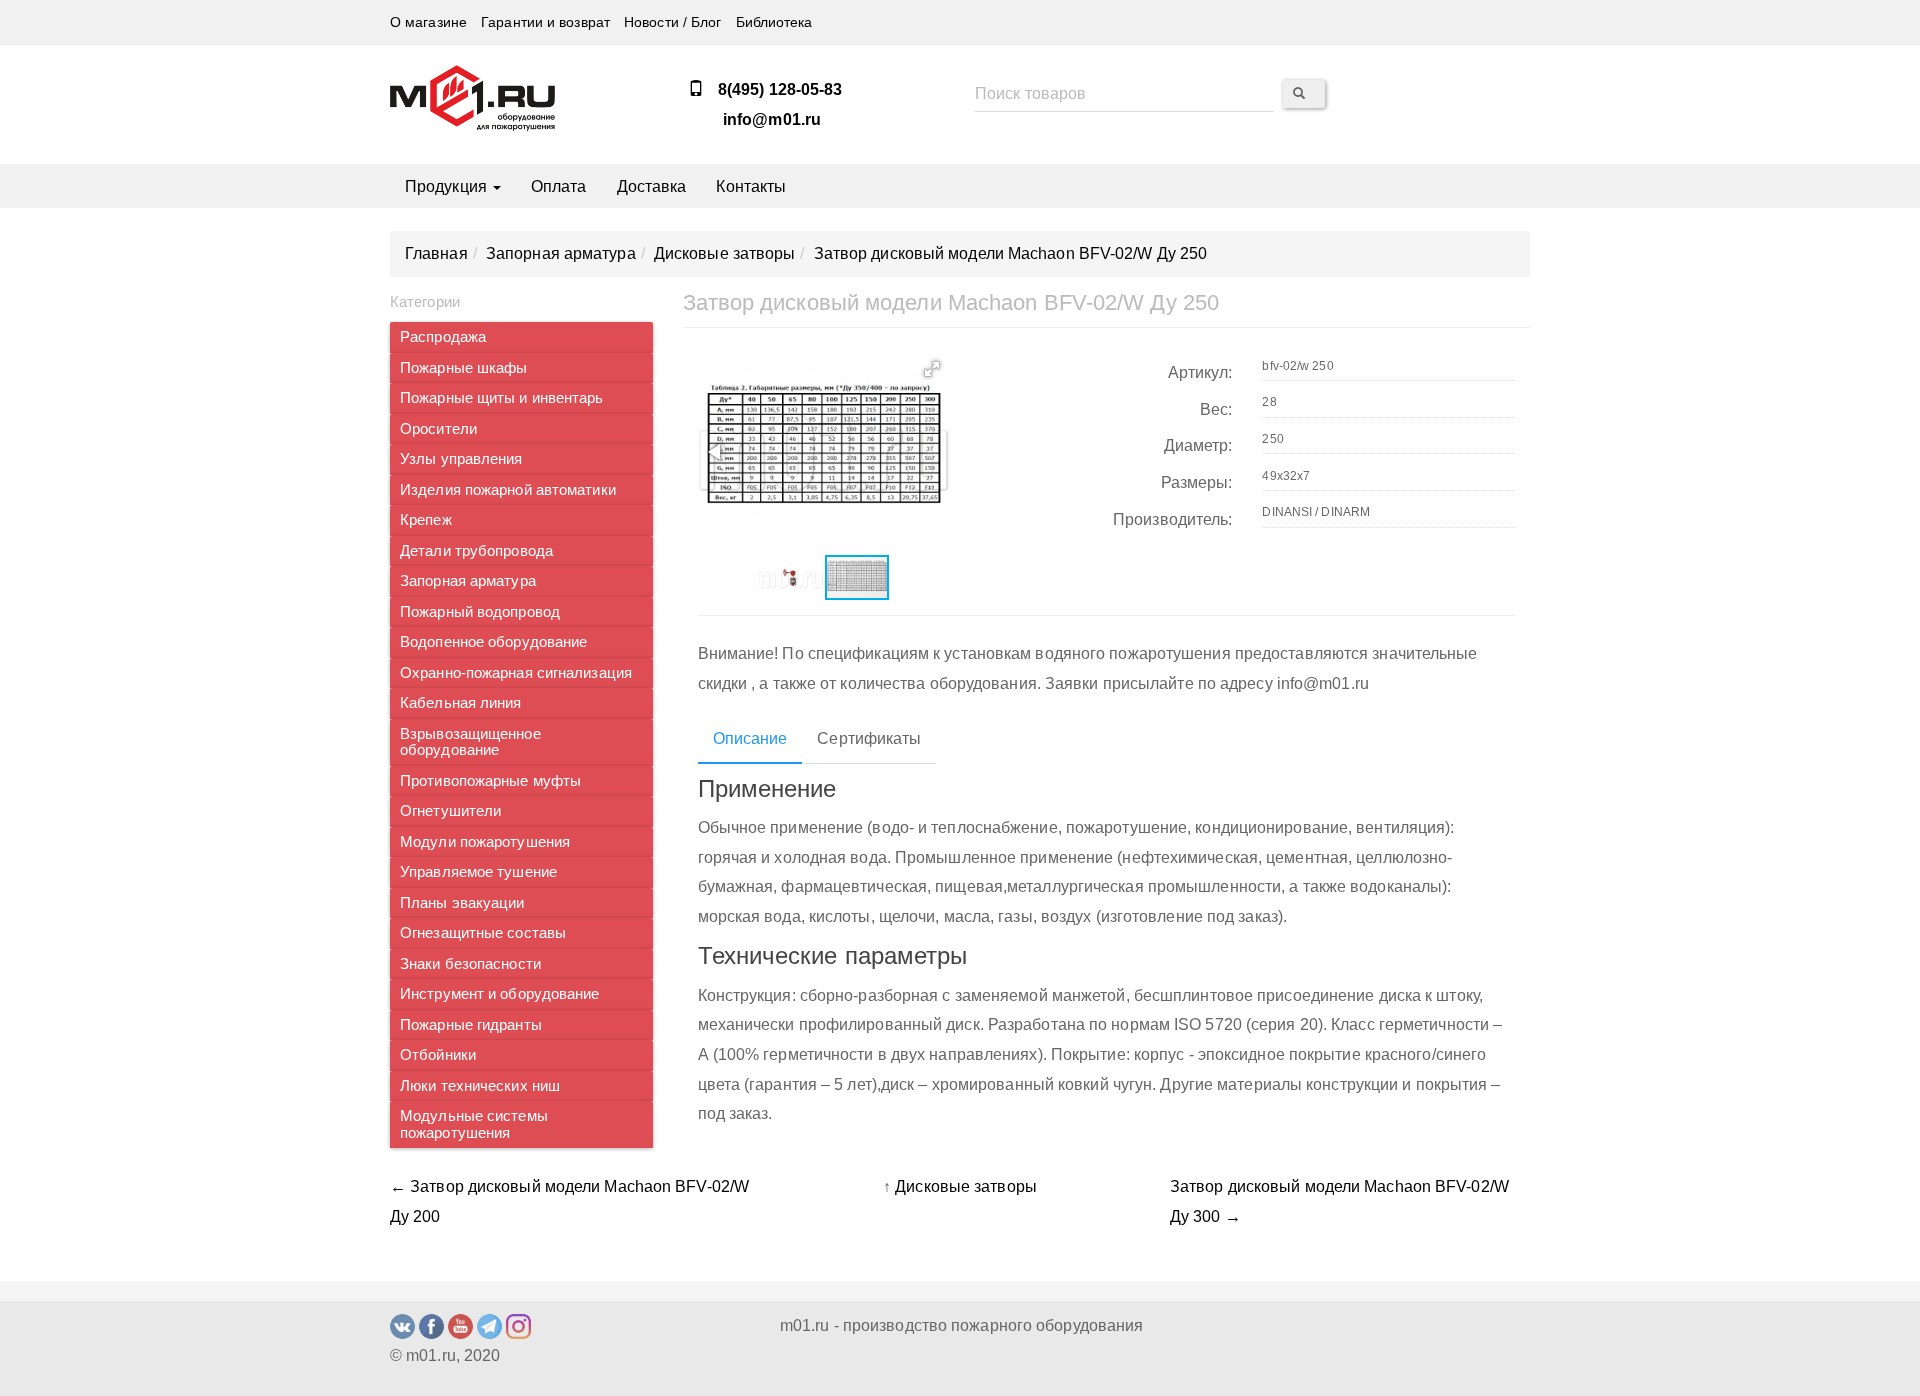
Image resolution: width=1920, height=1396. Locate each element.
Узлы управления (461, 459)
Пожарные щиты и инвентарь (502, 398)
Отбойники (438, 1055)
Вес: (1216, 409)
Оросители (438, 429)
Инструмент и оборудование (500, 994)
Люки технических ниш (480, 1086)
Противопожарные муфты (490, 781)
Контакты (751, 186)
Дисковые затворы (966, 1186)
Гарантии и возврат (545, 22)
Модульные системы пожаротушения (474, 1124)
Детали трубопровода (476, 551)
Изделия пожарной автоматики (508, 490)
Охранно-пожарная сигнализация (516, 673)
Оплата (559, 186)
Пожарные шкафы (463, 368)
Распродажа (443, 337)
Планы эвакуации (462, 903)
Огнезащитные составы (483, 933)
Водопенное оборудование (493, 642)
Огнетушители (450, 811)
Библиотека (774, 22)
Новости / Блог (672, 22)
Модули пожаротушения (485, 842)
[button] (932, 369)
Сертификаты (869, 738)
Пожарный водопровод (480, 612)
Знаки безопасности (470, 964)
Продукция (448, 186)
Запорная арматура (468, 581)
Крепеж (426, 520)
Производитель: (1172, 519)
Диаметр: (1198, 445)
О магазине (428, 22)
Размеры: (1197, 482)
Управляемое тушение (478, 872)
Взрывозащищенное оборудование (470, 742)
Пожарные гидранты (471, 1025)
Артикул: (1200, 372)
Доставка (652, 186)
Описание (750, 738)
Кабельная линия (461, 703)
